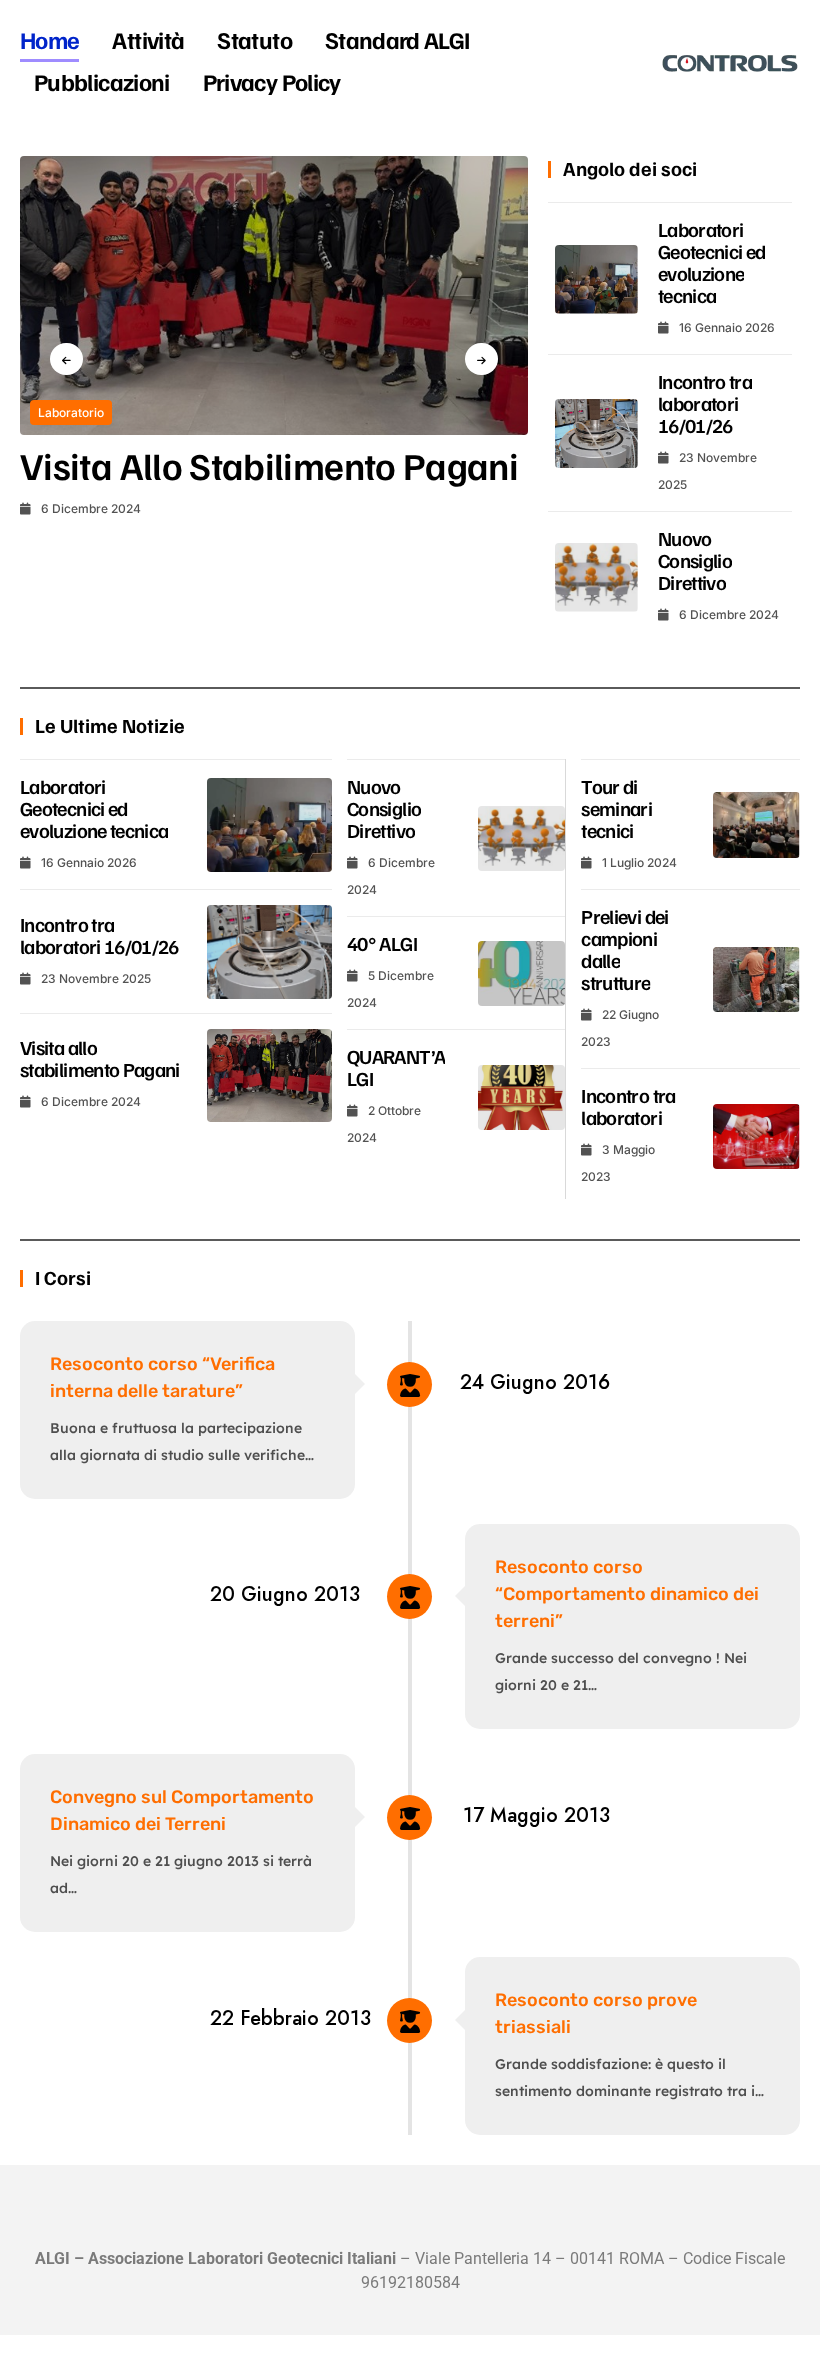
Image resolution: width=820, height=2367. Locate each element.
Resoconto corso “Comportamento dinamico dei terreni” (627, 1594)
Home (49, 39)
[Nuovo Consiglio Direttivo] (596, 577)
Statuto (254, 39)
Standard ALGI (397, 39)
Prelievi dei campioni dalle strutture (624, 949)
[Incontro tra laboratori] (756, 1137)
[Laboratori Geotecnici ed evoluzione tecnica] (596, 279)
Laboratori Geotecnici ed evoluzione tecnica (712, 262)
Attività (148, 39)
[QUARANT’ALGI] (521, 1097)
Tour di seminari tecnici (616, 808)
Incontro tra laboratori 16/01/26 (705, 403)
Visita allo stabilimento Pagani (269, 465)
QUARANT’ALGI (396, 1067)
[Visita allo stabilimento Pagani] (274, 295)
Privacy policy (272, 81)
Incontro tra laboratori (628, 1106)
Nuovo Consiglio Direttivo (695, 560)
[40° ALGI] (521, 973)
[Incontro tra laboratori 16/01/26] (596, 433)
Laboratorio (71, 412)
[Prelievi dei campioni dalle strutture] (756, 980)
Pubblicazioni (102, 81)
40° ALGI (382, 943)
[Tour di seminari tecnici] (756, 825)
